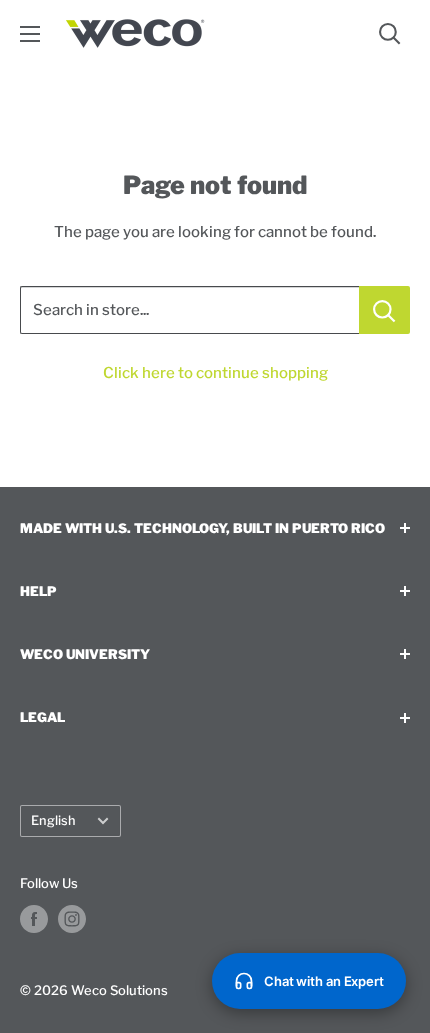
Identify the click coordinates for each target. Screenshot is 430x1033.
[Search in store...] (384, 310)
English (53, 820)
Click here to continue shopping (215, 373)
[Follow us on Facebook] (34, 919)
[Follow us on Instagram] (72, 919)
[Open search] (390, 34)
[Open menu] (30, 34)
